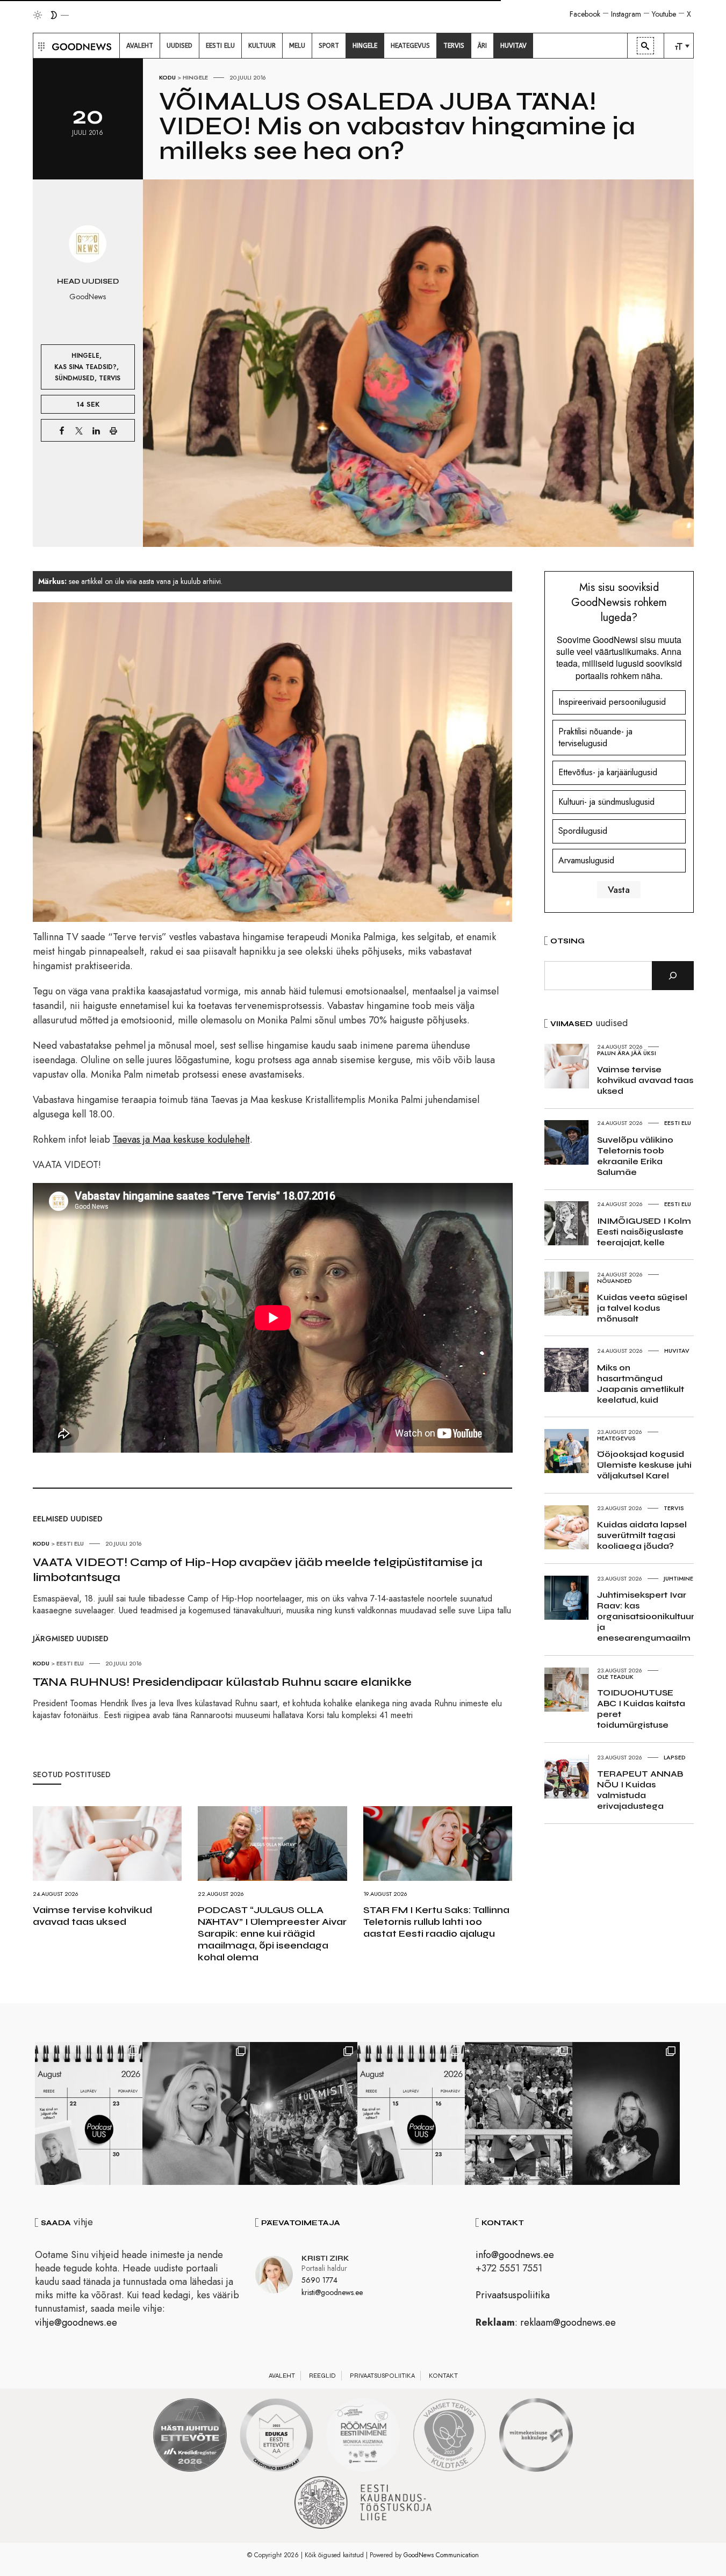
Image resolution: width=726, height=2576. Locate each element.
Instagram (626, 14)
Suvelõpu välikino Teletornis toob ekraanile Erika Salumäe (635, 1156)
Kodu (167, 77)
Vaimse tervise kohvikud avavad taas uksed (92, 1916)
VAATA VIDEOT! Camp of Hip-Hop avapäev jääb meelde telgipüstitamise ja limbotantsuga (258, 1570)
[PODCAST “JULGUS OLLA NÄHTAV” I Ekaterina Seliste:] (411, 2113)
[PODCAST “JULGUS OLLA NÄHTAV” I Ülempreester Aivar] (89, 2113)
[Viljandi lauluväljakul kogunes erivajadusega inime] (519, 2113)
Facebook (585, 14)
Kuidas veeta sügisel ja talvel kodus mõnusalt (642, 1308)
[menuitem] (140, 46)
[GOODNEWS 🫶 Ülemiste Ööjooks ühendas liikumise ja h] (304, 2113)
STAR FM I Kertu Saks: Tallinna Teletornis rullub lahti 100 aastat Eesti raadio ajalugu (436, 1922)
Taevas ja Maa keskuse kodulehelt (181, 1139)
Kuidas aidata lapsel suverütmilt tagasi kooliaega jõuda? (642, 1535)
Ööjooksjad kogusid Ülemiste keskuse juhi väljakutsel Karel (644, 1465)
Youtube (664, 14)
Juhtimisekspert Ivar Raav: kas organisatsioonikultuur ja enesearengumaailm (646, 1616)
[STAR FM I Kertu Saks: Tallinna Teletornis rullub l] (196, 2113)
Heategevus (616, 1438)
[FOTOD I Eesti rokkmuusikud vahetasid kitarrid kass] (626, 2113)
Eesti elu (70, 1543)
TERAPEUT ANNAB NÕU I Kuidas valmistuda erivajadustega (640, 1790)
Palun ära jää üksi (627, 1053)
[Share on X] (79, 430)
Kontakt (443, 2376)
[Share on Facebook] (62, 430)
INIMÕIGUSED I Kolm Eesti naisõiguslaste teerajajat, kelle (644, 1232)
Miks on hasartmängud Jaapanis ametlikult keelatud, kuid (641, 1384)
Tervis (110, 378)
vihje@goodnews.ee (76, 2322)
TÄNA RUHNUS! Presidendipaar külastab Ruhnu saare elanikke (222, 1682)
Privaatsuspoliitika (513, 2295)
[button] (40, 46)
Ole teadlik (615, 1677)
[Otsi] (673, 976)
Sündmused (75, 378)
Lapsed (675, 1757)
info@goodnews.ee (515, 2255)
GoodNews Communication (441, 2555)
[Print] (113, 430)
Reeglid (322, 2376)
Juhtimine (678, 1578)
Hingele (195, 77)
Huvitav (677, 1351)
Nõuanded (614, 1281)
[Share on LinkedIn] (96, 430)
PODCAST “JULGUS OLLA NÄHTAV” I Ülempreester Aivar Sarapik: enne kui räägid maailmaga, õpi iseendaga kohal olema (272, 1933)
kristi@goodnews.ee (332, 2292)
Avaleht (282, 2376)
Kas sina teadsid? (85, 367)
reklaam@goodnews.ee (568, 2322)
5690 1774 (319, 2280)
